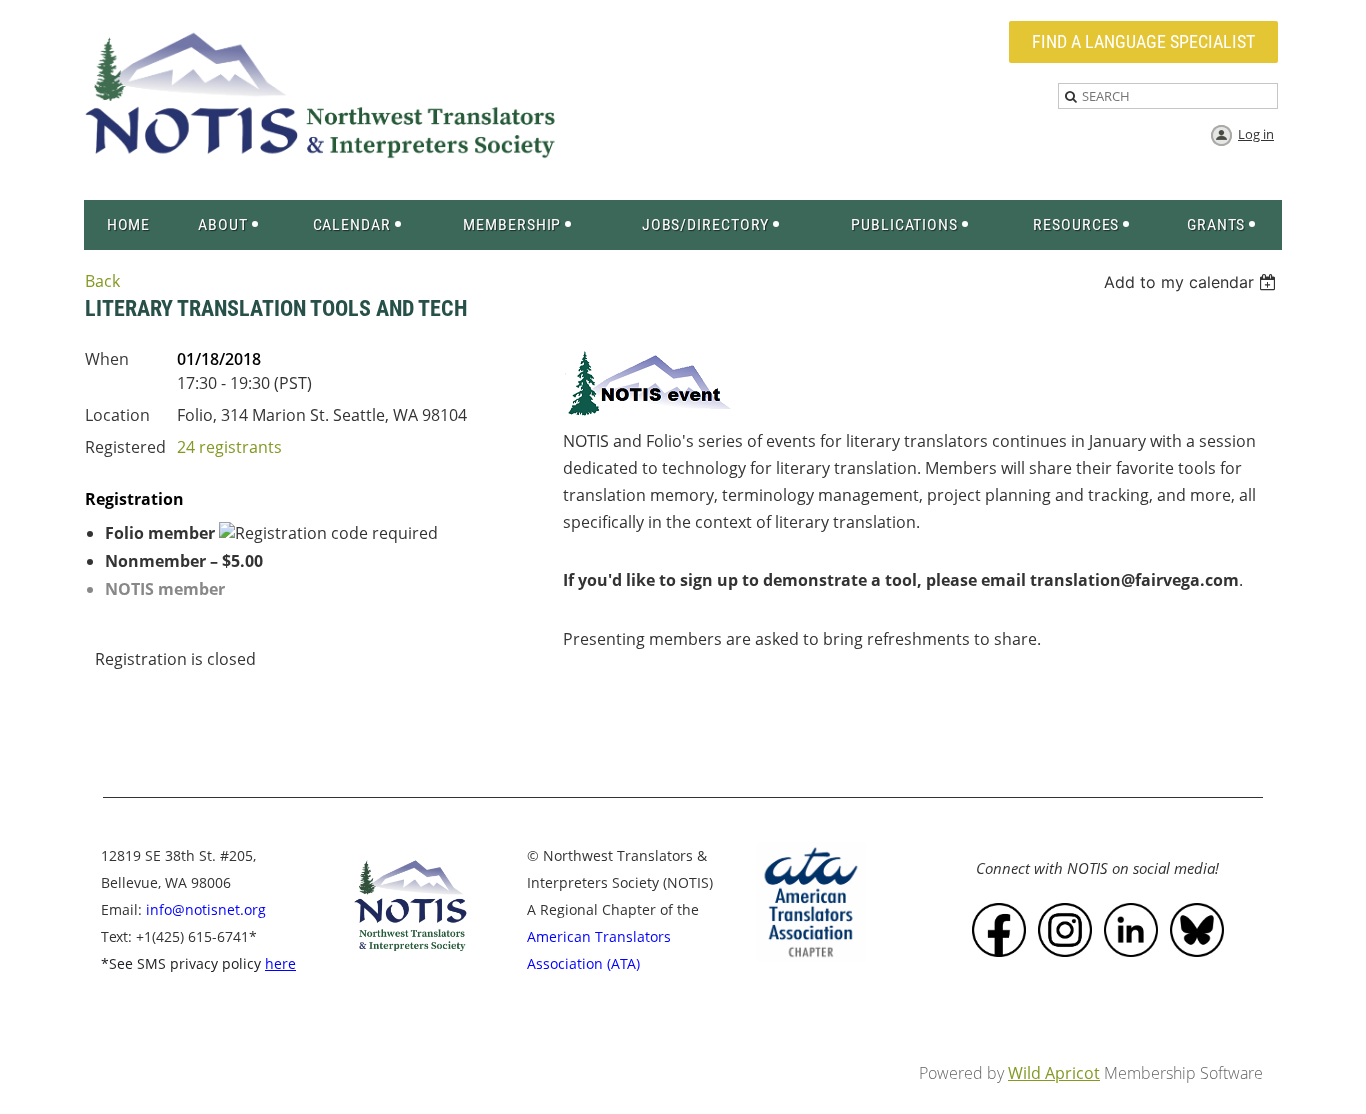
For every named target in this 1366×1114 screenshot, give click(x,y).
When (107, 359)
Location (117, 415)
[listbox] (1192, 282)
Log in (1256, 134)
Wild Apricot (1054, 1073)
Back (102, 281)
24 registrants (229, 447)
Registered (125, 447)
